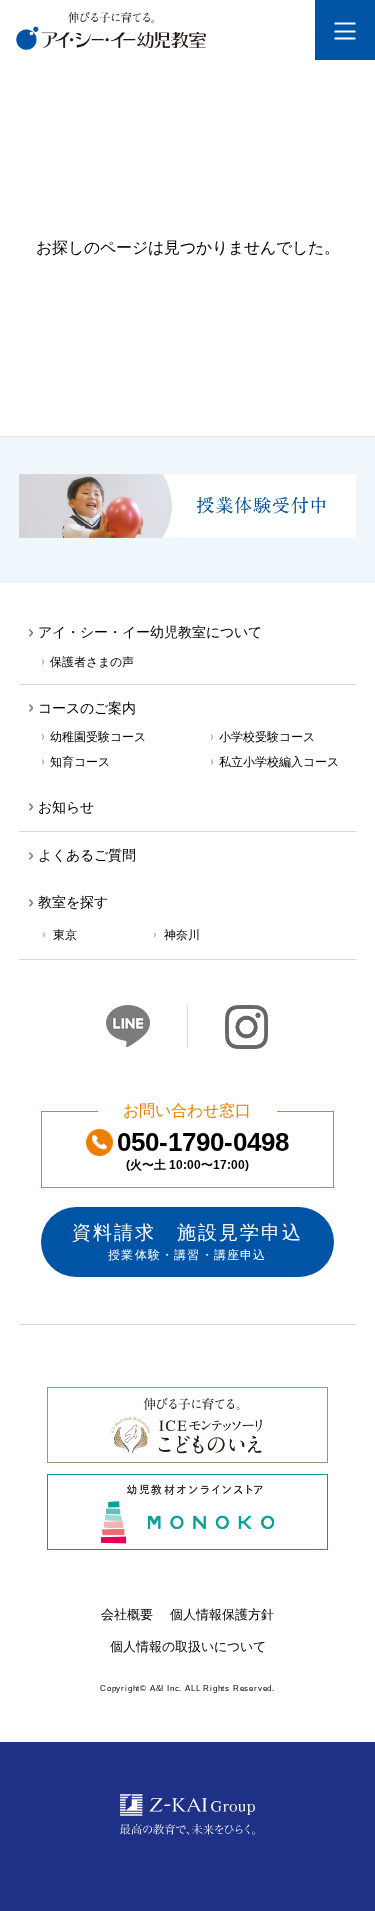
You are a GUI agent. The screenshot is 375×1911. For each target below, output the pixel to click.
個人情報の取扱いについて (188, 1646)
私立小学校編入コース (279, 761)
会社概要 (127, 1614)
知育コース (80, 761)
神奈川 (182, 934)
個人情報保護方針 (222, 1614)
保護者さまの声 (92, 661)
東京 (65, 934)
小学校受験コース (267, 736)
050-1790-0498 (203, 1150)
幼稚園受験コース (98, 736)
